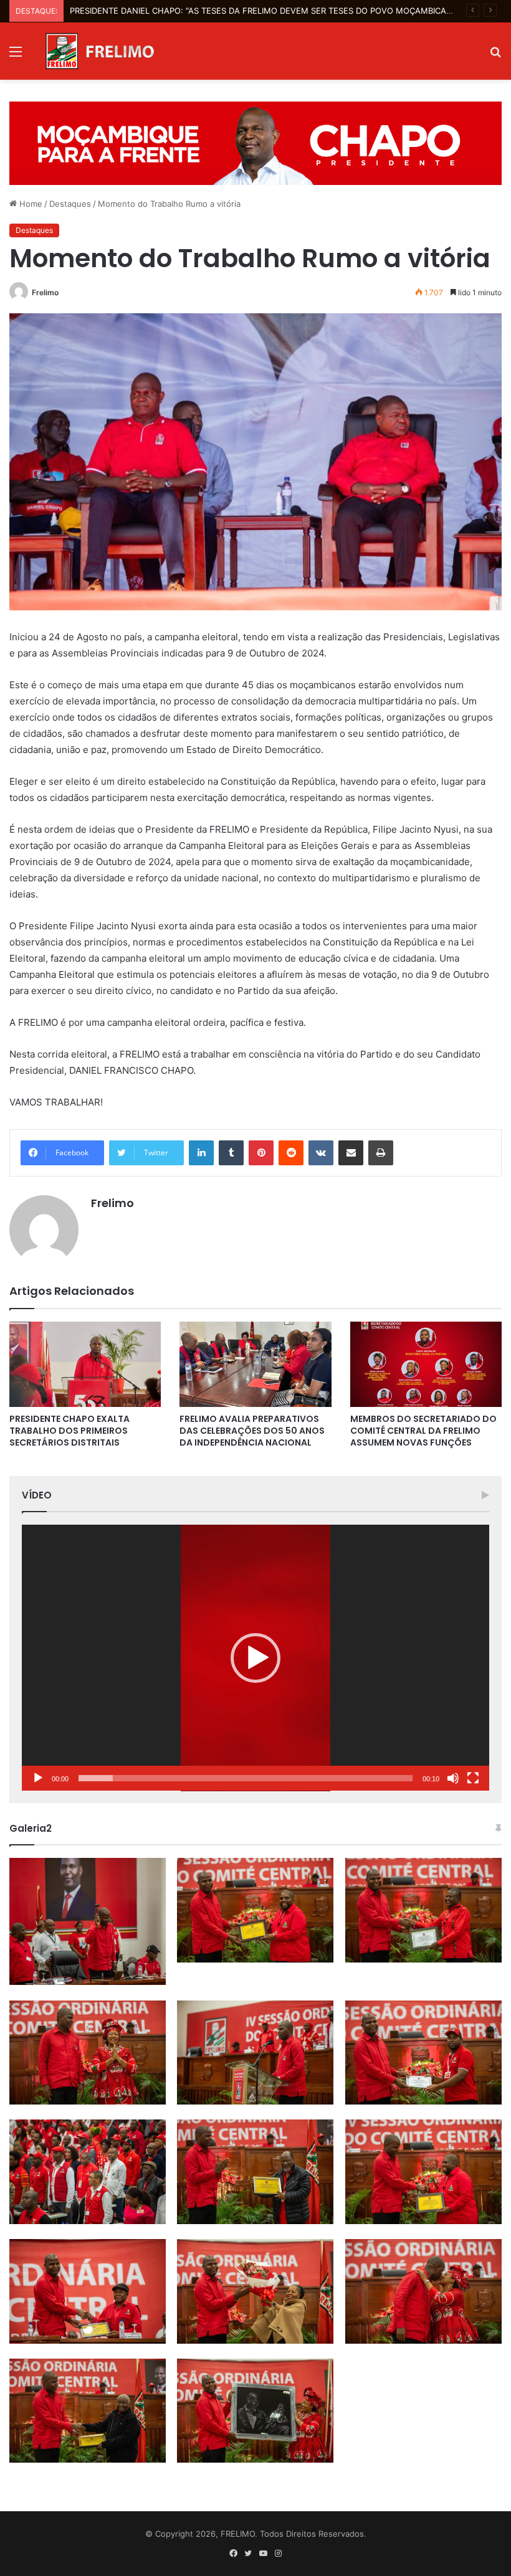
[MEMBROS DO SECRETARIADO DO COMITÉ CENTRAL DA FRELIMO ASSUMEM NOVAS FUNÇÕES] (426, 1364)
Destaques (70, 204)
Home (30, 204)
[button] (255, 1658)
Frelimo (45, 292)
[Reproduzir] (38, 1778)
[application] (255, 1658)
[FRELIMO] (100, 51)
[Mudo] (453, 1778)
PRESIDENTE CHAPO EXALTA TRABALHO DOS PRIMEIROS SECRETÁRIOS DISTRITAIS (69, 1431)
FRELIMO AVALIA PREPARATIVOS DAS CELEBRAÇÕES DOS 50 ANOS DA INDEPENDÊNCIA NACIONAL (252, 1431)
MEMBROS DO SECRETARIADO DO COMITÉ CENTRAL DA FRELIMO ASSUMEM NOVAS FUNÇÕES (423, 1431)
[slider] (246, 1778)
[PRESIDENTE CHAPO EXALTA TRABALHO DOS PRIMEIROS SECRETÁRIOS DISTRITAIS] (85, 1364)
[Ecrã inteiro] (473, 1778)
